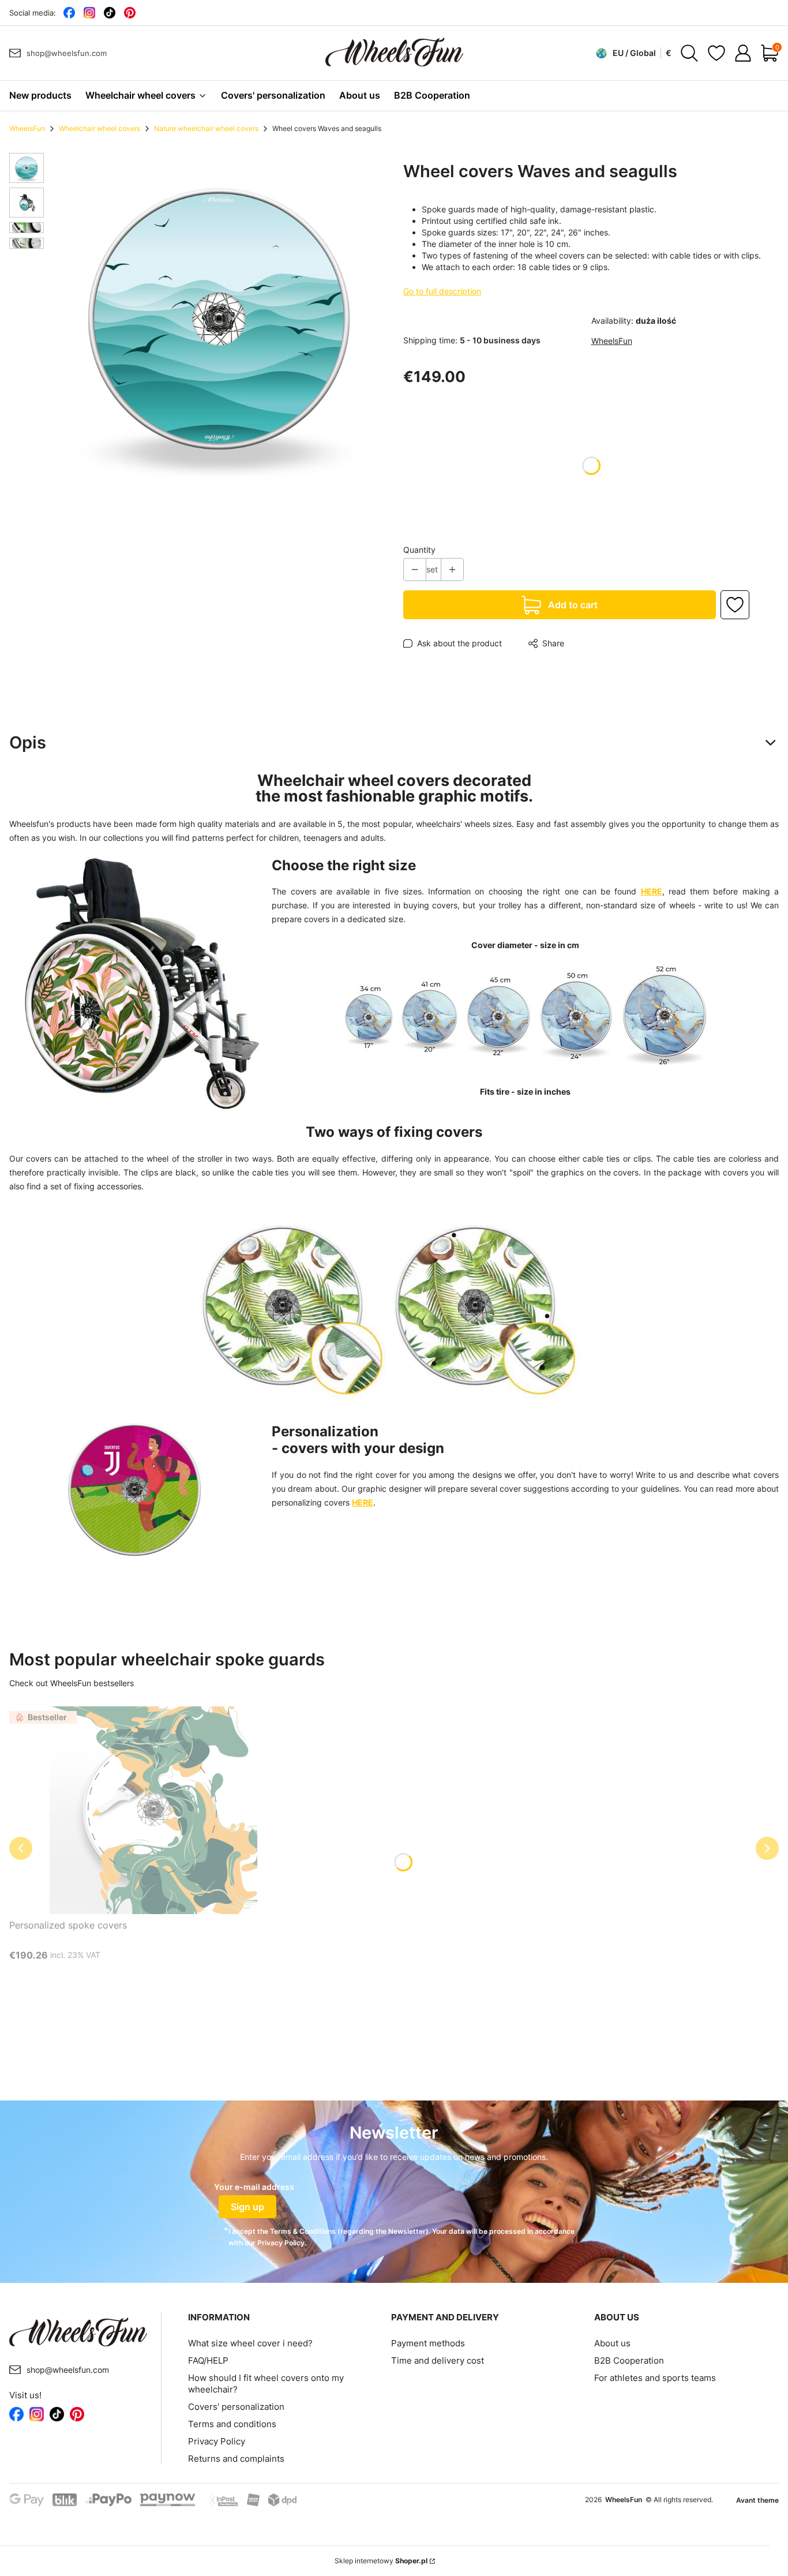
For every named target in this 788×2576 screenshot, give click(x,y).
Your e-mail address (254, 2187)
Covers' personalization (236, 2407)
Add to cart (573, 605)
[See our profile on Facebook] (69, 13)
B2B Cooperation (629, 2360)
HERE (652, 891)
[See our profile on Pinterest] (130, 13)
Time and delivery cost (438, 2360)
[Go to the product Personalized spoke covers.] (153, 1810)
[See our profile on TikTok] (109, 13)
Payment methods (428, 2343)
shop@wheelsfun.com (67, 53)
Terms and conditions (232, 2424)
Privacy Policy (217, 2441)
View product (140, 1977)
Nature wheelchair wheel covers (206, 128)
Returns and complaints (236, 2459)
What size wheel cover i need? (250, 2343)
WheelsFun (27, 128)
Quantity (419, 550)
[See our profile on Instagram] (89, 13)
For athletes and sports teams (655, 2378)
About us (612, 2343)
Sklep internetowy (381, 2561)
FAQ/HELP (208, 2360)
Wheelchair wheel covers (100, 128)
